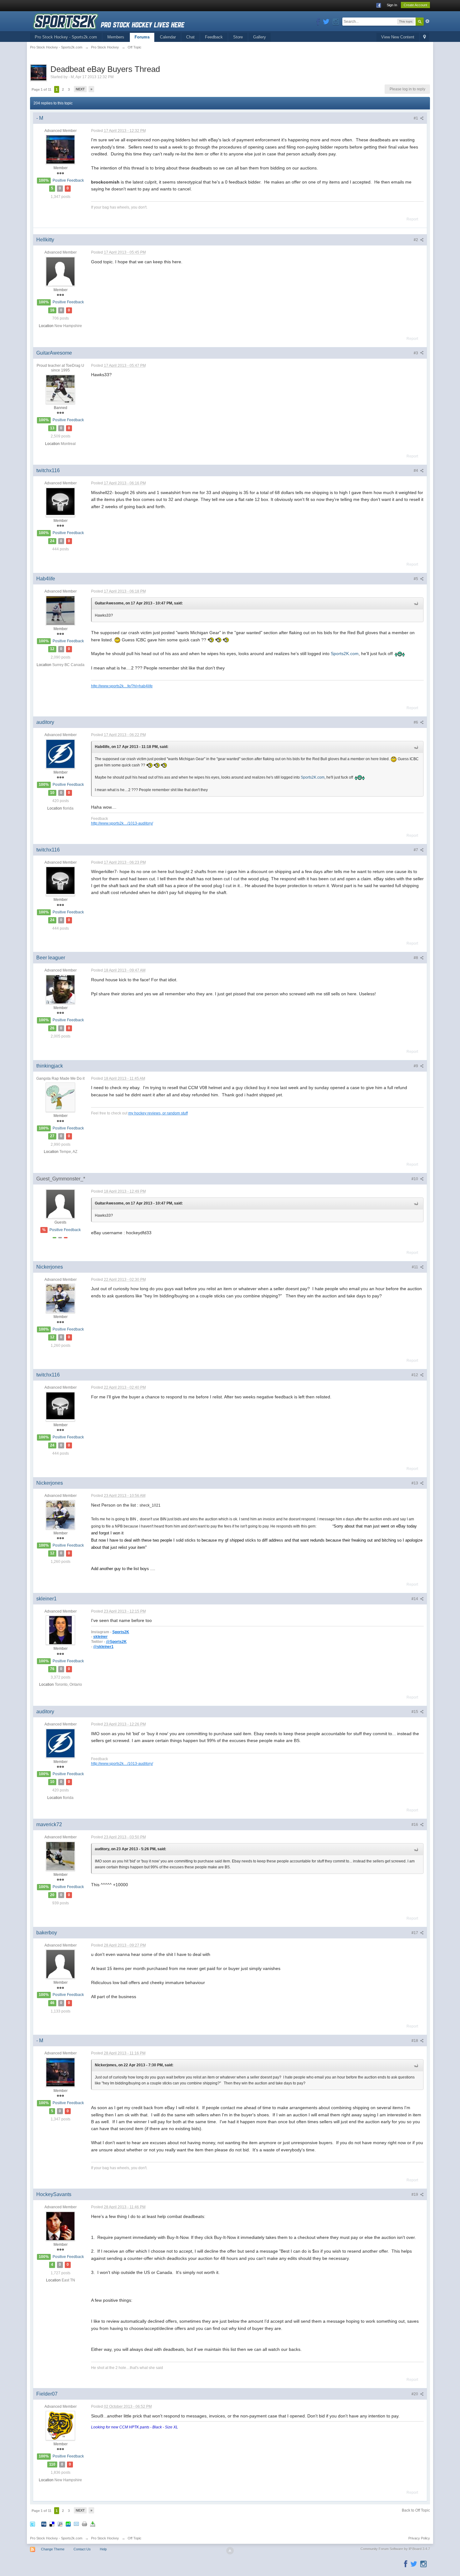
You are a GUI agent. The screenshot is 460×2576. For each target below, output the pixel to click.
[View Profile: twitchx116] (60, 502)
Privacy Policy (419, 2538)
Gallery (260, 37)
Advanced (427, 21)
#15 (415, 1712)
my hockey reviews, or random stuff (158, 1113)
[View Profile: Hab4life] (60, 610)
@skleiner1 (103, 1647)
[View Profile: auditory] (60, 754)
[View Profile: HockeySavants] (60, 2226)
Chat (190, 37)
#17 (415, 1933)
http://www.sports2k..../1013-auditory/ (122, 823)
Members (116, 37)
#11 (415, 1267)
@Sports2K (116, 1642)
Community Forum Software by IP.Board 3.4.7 (395, 2549)
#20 (415, 2394)
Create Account (415, 5)
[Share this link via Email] (76, 2524)
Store (238, 37)
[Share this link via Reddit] (60, 2524)
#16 (415, 1825)
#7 (416, 850)
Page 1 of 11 (41, 89)
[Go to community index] (109, 21)
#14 (415, 1599)
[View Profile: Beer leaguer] (60, 989)
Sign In (392, 5)
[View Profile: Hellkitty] (60, 271)
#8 (416, 958)
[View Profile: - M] (60, 149)
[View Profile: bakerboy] (60, 1964)
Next (80, 89)
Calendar (168, 37)
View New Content (398, 37)
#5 (416, 579)
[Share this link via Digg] (44, 2524)
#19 (415, 2195)
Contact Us (82, 2549)
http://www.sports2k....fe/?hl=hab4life (122, 686)
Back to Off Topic (416, 2510)
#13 (415, 1483)
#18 (415, 2041)
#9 (416, 1066)
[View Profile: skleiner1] (60, 1630)
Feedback (214, 37)
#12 (415, 1375)
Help (103, 2549)
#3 (416, 353)
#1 (416, 118)
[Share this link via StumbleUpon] (68, 2524)
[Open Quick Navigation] (424, 37)
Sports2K (121, 1632)
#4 (416, 471)
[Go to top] (230, 2551)
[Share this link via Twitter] (33, 2524)
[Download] (93, 2524)
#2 (416, 240)
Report (412, 219)
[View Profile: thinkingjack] (60, 1097)
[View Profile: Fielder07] (60, 2425)
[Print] (84, 2524)
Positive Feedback (68, 180)
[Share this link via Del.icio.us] (52, 2524)
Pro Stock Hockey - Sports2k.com (66, 37)
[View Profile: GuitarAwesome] (60, 389)
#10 (415, 1179)
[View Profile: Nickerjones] (60, 1298)
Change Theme (53, 2549)
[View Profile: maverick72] (60, 1856)
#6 (416, 722)
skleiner (100, 1637)
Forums (142, 37)
